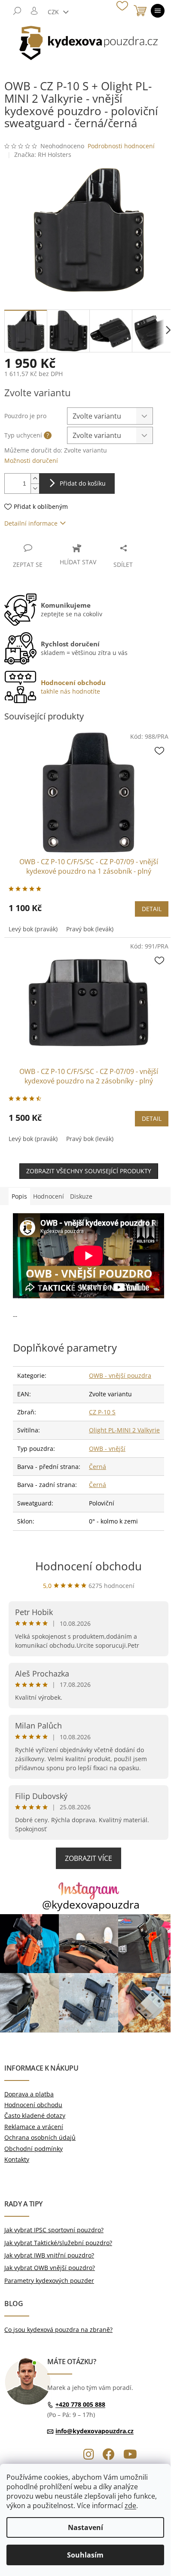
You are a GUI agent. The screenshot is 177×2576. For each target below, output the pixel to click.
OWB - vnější (107, 1449)
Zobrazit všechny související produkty (89, 1171)
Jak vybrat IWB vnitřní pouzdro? (49, 2255)
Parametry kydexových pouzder (49, 2281)
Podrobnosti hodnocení (121, 146)
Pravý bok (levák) (90, 929)
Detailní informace (31, 523)
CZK (54, 12)
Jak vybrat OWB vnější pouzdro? (50, 2268)
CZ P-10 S (102, 1412)
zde (130, 2506)
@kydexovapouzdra (91, 1904)
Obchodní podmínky (34, 2149)
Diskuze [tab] (81, 1196)
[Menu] (158, 11)
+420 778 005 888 (80, 2404)
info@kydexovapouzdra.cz (95, 2431)
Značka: (43, 154)
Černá (98, 1467)
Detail (152, 909)
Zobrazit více (88, 1858)
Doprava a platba (29, 2094)
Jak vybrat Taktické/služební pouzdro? (58, 2243)
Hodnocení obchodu (88, 1566)
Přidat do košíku (83, 483)
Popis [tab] (19, 1196)
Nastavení (85, 2527)
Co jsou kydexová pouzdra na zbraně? (58, 2330)
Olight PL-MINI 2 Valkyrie (124, 1430)
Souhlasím (85, 2555)
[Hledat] (17, 11)
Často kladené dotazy (35, 2116)
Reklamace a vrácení (34, 2127)
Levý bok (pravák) (33, 929)
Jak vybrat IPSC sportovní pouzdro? (54, 2230)
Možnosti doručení (31, 460)
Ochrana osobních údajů (40, 2137)
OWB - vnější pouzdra (120, 1375)
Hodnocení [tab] (49, 1196)
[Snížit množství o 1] (35, 488)
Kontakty (17, 2159)
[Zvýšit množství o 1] (35, 479)
